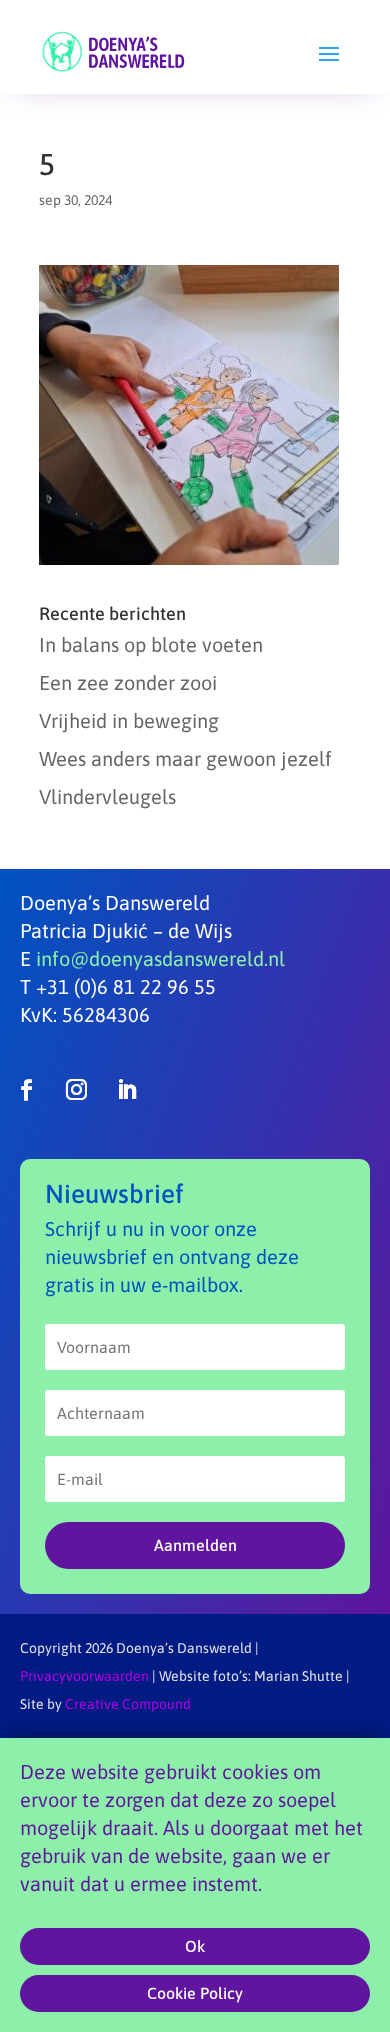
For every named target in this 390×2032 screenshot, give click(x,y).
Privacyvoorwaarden (84, 1676)
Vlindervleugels (107, 796)
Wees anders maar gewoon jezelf (185, 758)
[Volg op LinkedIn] (126, 1090)
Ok (195, 1946)
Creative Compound (128, 1704)
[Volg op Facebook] (26, 1090)
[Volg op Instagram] (76, 1090)
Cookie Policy (195, 1993)
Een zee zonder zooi (128, 682)
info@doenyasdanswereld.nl (160, 958)
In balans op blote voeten (151, 644)
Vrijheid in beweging (129, 720)
